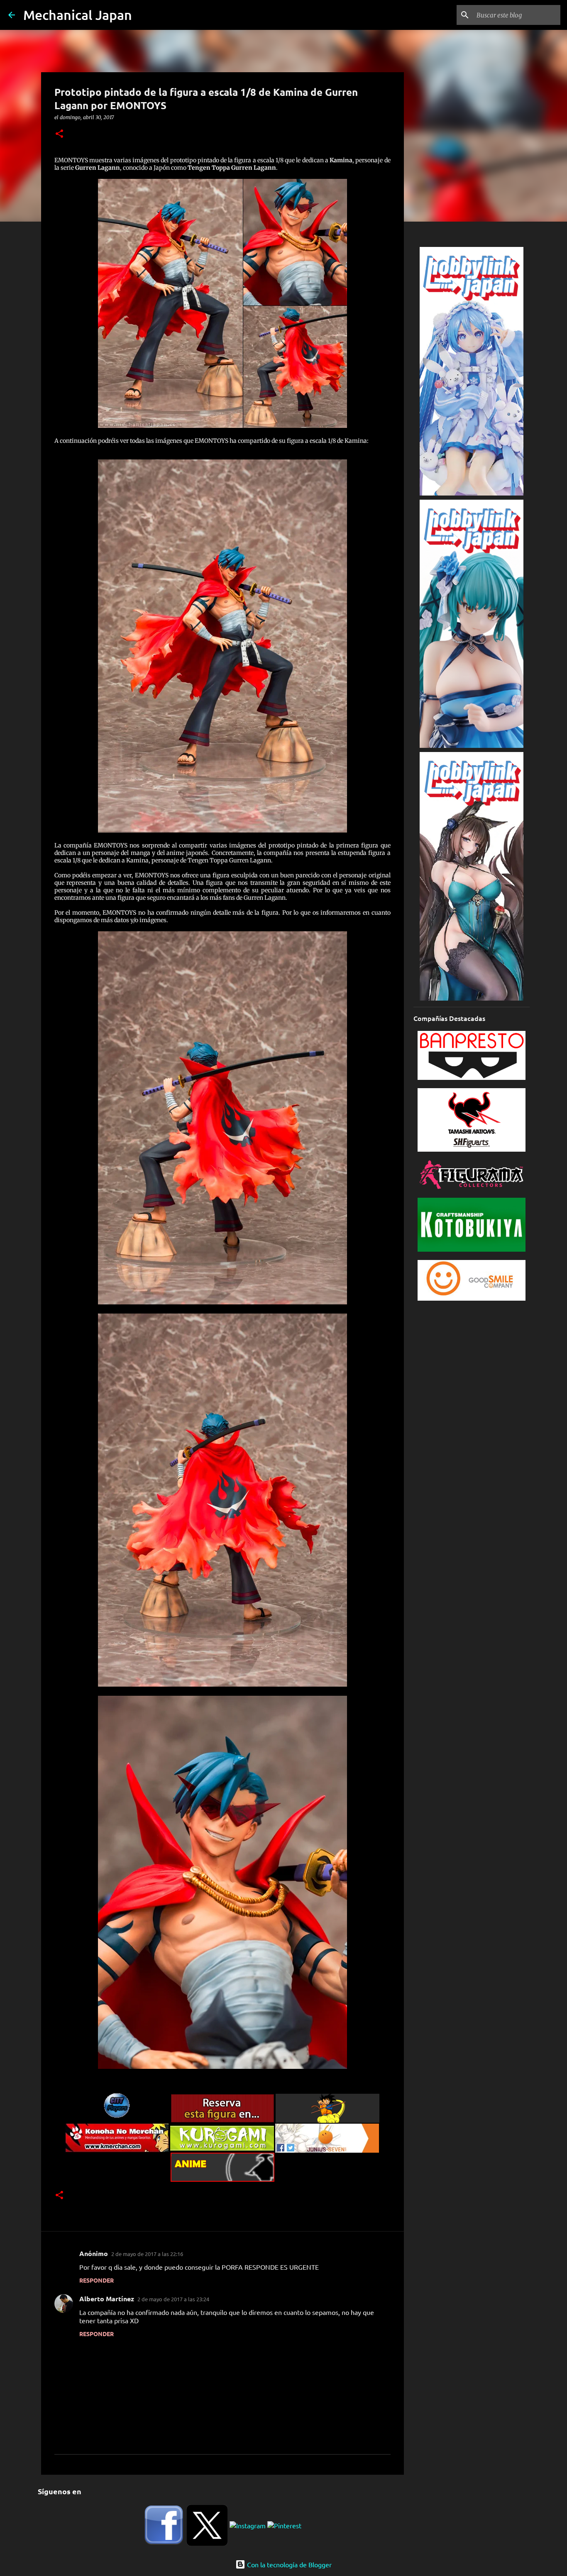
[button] (59, 134)
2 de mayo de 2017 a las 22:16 (147, 2254)
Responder (97, 2280)
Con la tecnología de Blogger (288, 2564)
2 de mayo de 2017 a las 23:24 (173, 2299)
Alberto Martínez (107, 2299)
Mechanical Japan (78, 15)
